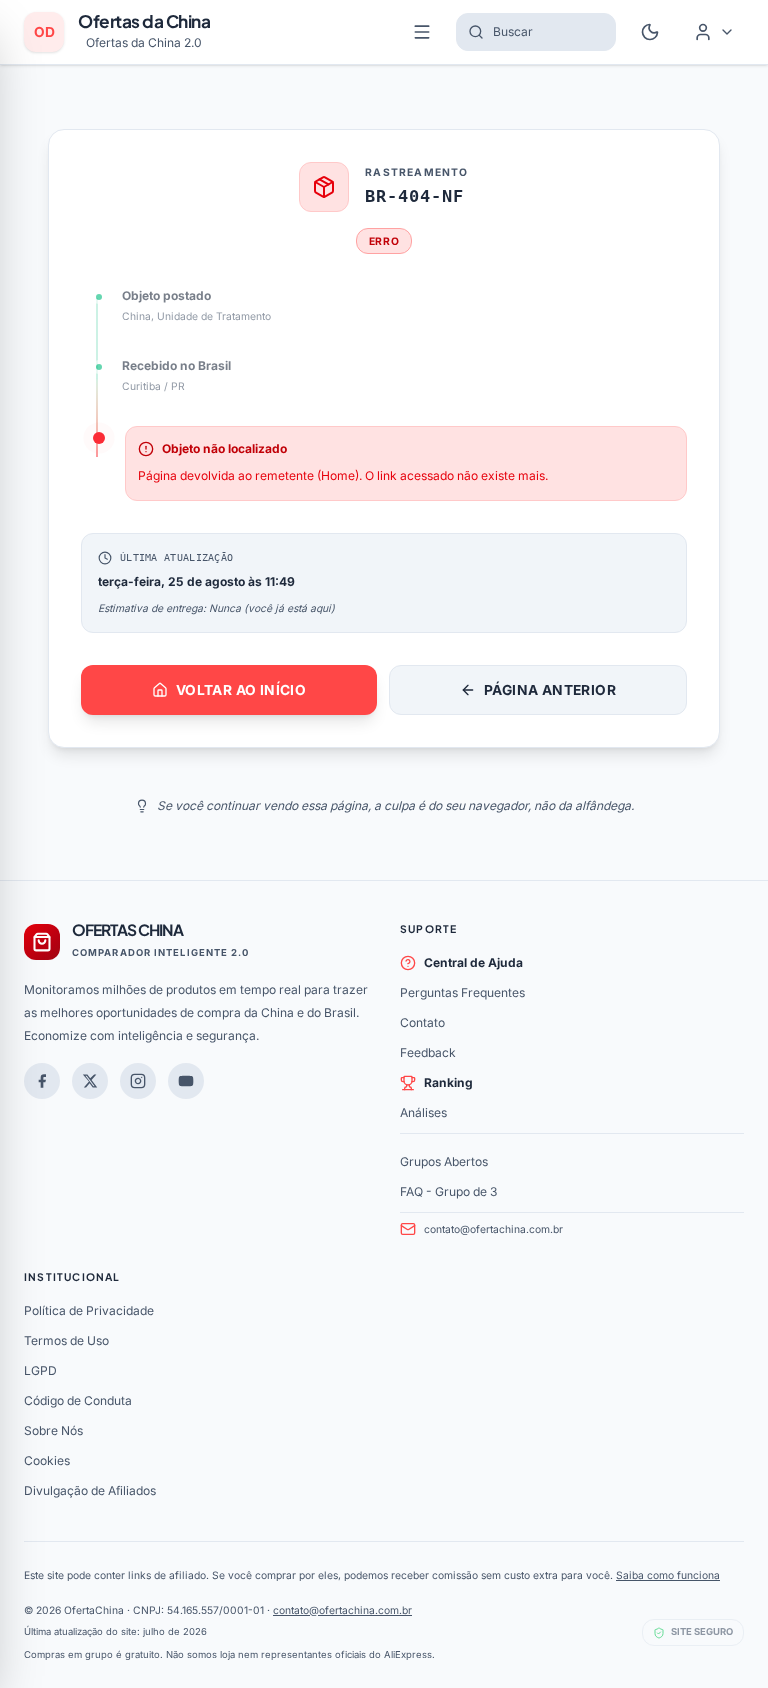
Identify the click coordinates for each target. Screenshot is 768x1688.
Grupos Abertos (444, 1161)
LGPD (40, 1370)
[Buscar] (470, 32)
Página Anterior (550, 690)
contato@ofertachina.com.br (493, 1229)
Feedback (428, 1052)
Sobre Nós (53, 1430)
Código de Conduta (78, 1400)
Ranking (448, 1082)
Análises (423, 1112)
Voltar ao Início (241, 690)
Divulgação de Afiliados (90, 1490)
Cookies (47, 1460)
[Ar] (138, 1081)
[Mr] (42, 1081)
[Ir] (186, 1081)
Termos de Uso (66, 1340)
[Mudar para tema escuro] (650, 32)
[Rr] (90, 1081)
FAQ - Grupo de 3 (448, 1191)
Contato (422, 1022)
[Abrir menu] (422, 32)
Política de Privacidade (89, 1310)
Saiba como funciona (668, 1575)
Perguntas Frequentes (462, 992)
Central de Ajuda (473, 962)
